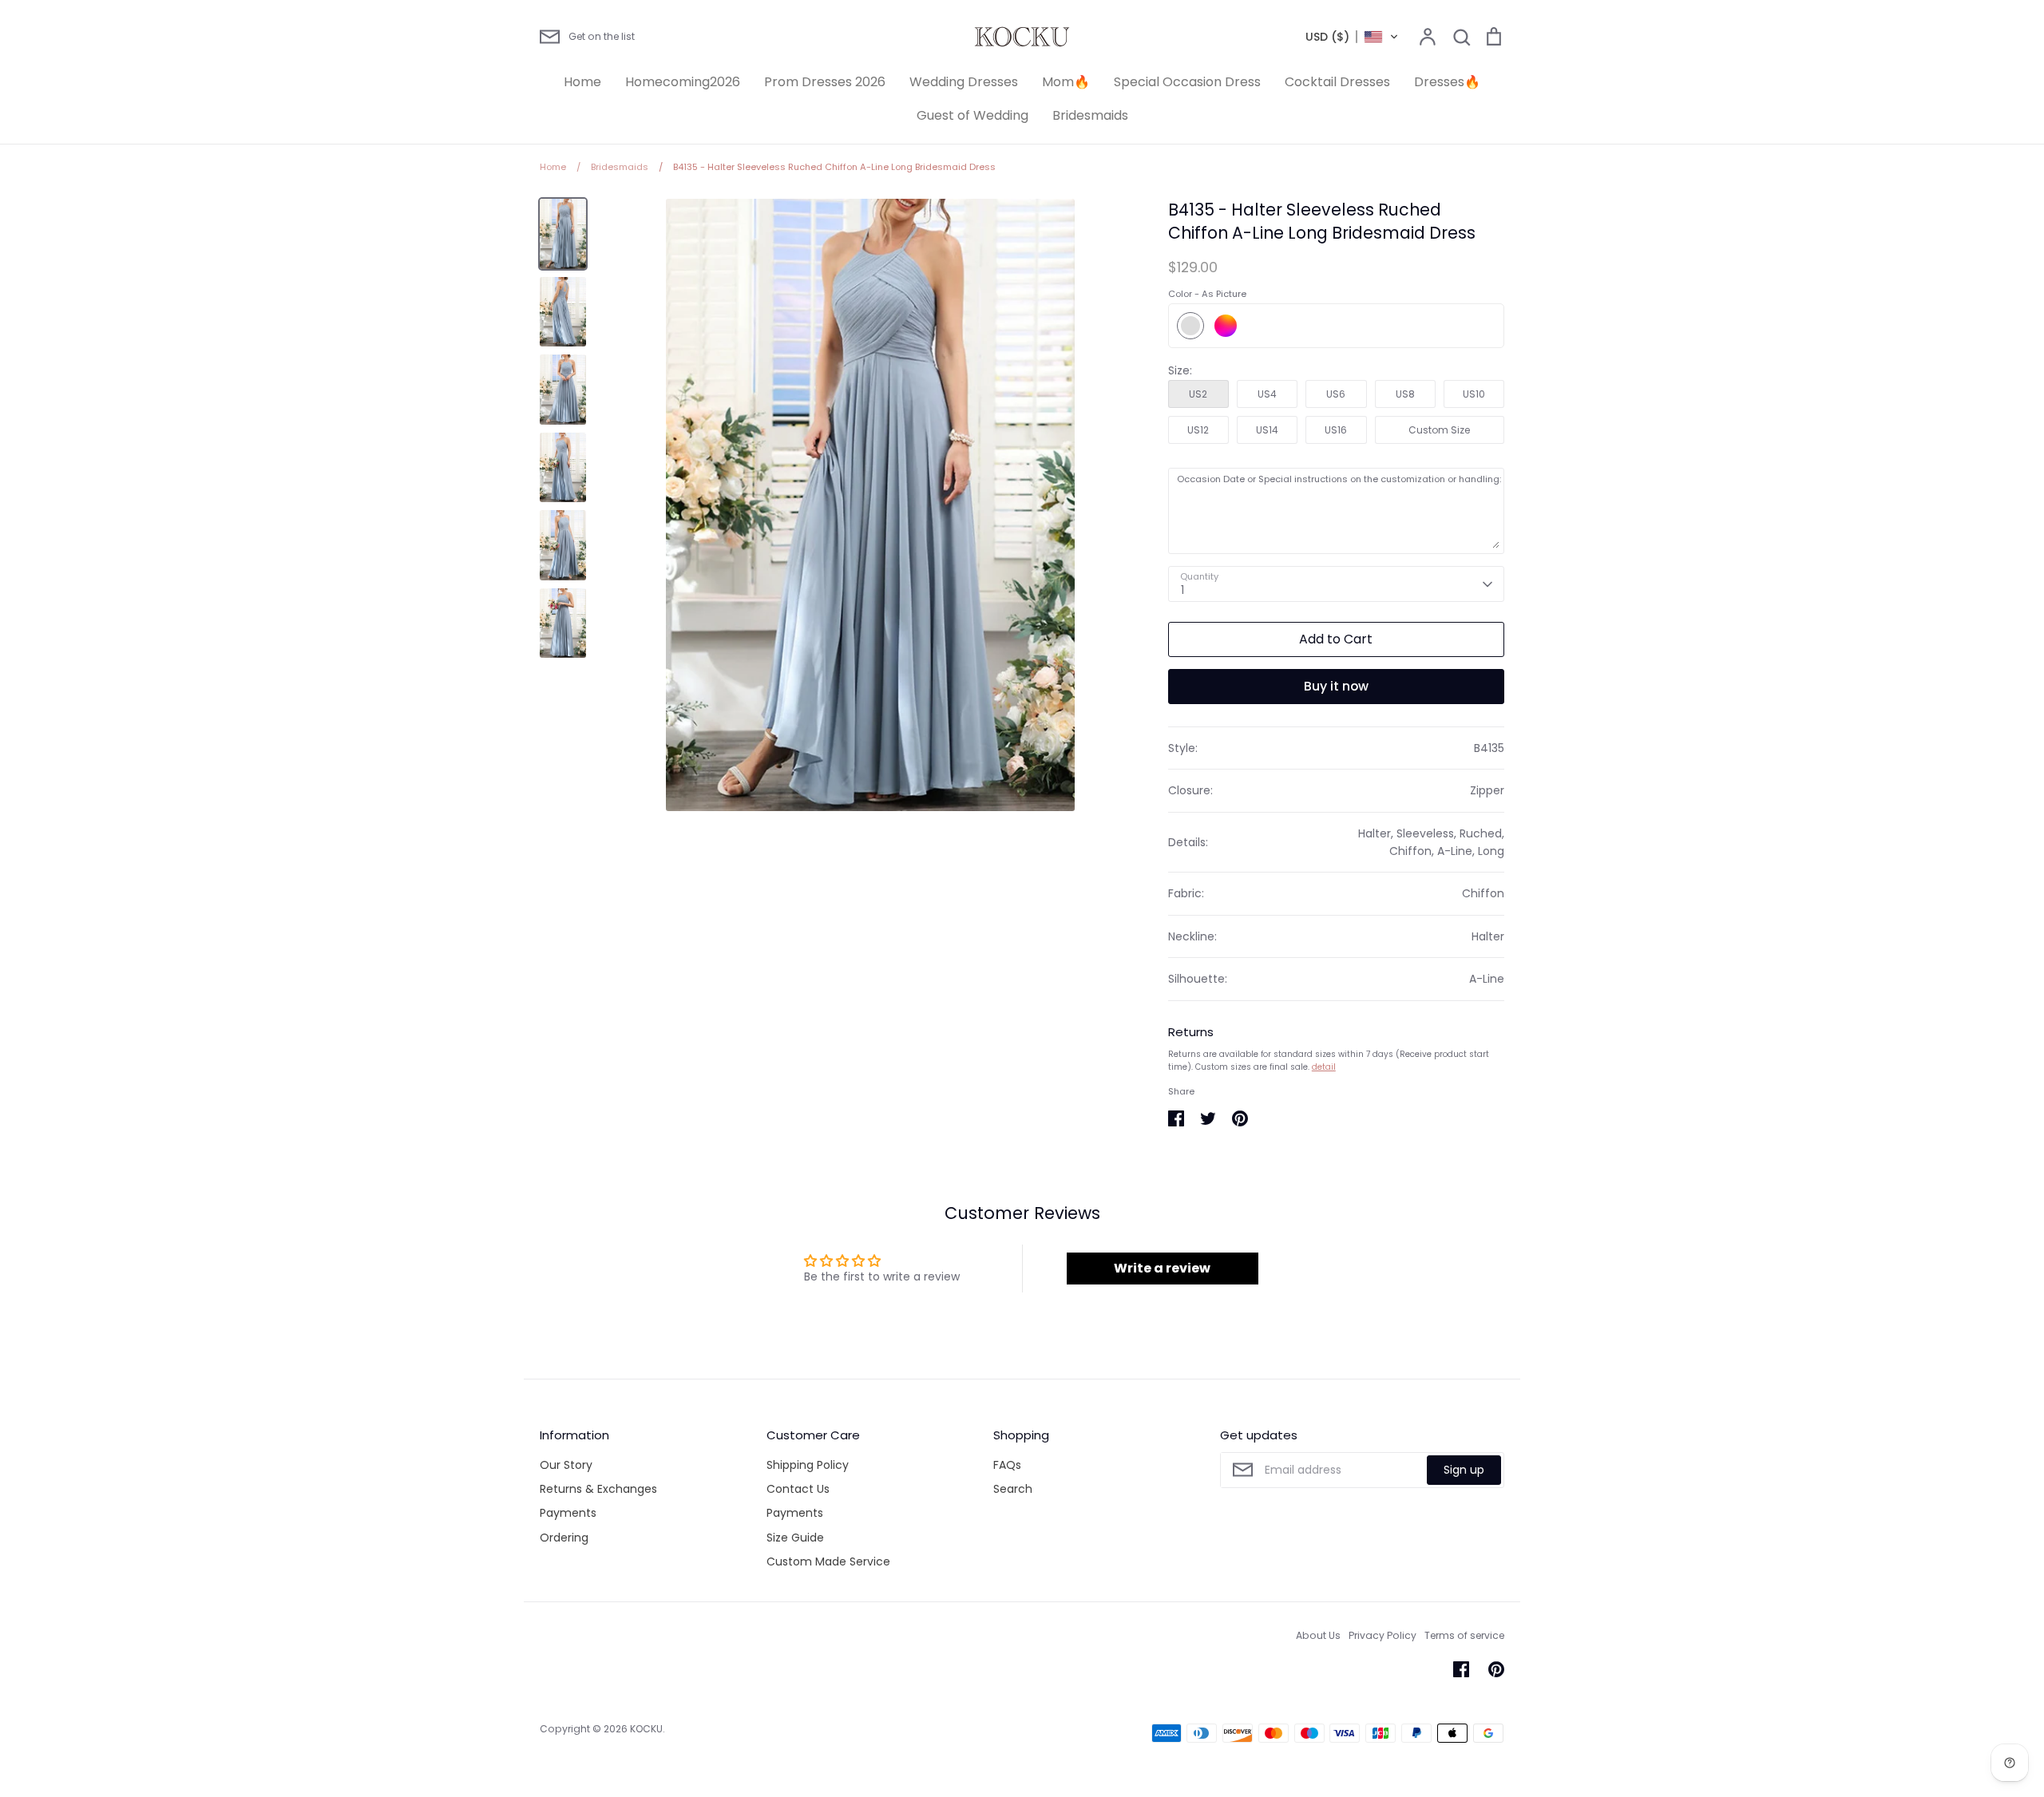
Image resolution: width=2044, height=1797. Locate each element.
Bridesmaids (1090, 115)
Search (1013, 1489)
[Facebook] (1461, 1669)
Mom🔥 (1066, 82)
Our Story (566, 1465)
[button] (1352, 37)
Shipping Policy (808, 1465)
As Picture (1190, 326)
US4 (1267, 394)
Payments (568, 1513)
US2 (1198, 394)
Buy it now (1336, 686)
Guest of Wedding (972, 115)
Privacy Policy (1382, 1635)
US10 (1474, 394)
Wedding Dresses (964, 82)
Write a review (1162, 1268)
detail (1324, 1067)
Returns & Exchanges (598, 1489)
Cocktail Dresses (1337, 82)
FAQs (1007, 1465)
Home (582, 82)
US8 (1405, 394)
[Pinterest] (1496, 1669)
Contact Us (798, 1489)
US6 (1336, 394)
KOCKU (646, 1729)
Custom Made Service (828, 1561)
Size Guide (795, 1538)
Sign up (1464, 1470)
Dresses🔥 (1447, 82)
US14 (1267, 430)
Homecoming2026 (683, 82)
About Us (1318, 1635)
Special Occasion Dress (1187, 82)
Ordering (564, 1538)
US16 (1336, 430)
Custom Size (1439, 430)
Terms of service (1464, 1635)
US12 (1198, 430)
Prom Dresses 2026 (825, 82)
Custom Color (1226, 326)
